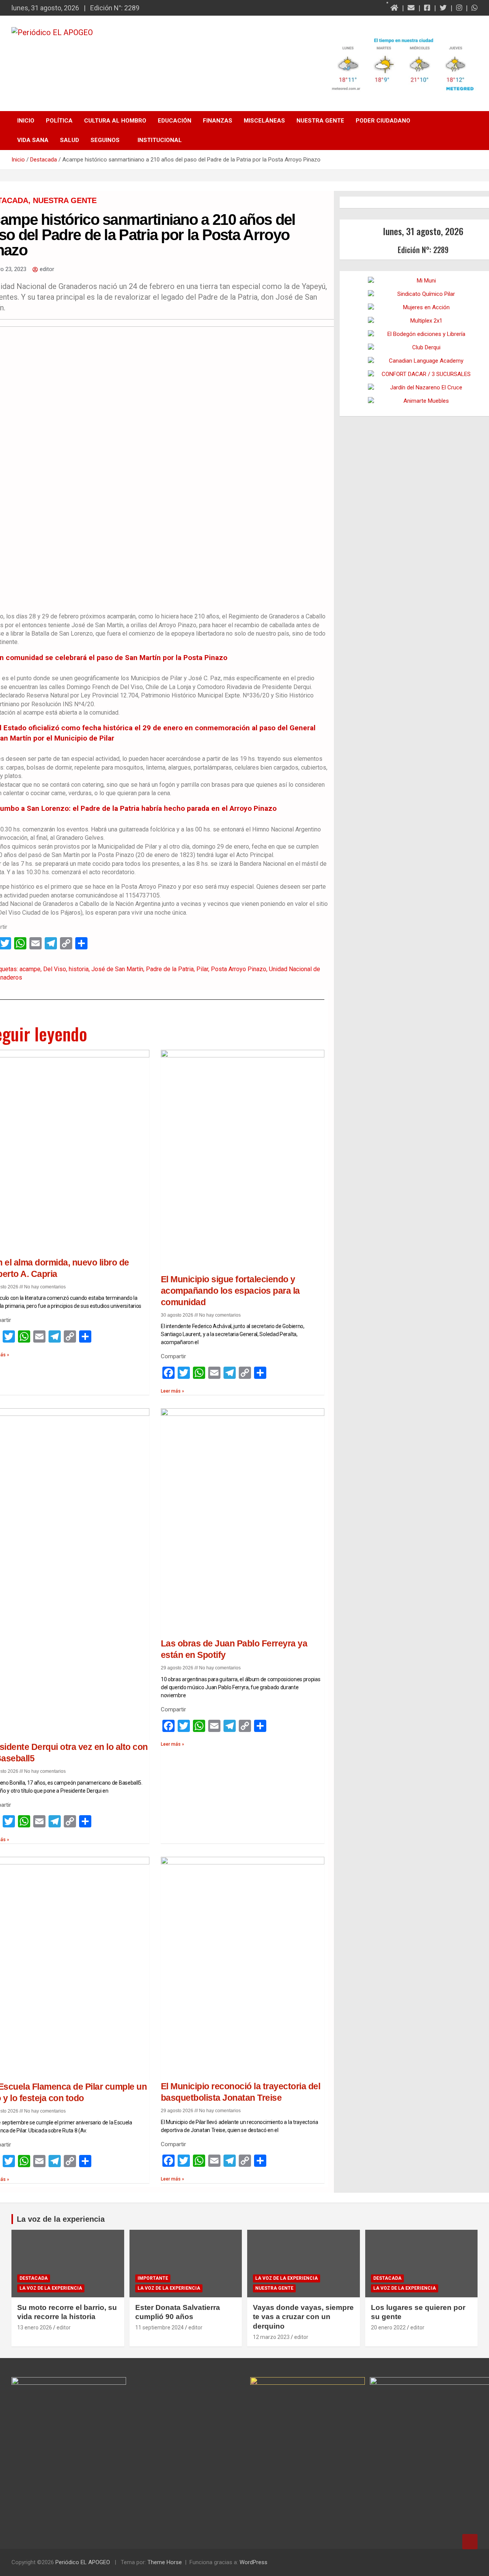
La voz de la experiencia (51, 2288)
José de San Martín (117, 969)
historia (79, 969)
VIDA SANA (33, 140)
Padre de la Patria (170, 969)
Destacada (34, 2278)
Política (59, 121)
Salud (70, 140)
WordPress (253, 2562)
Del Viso (55, 969)
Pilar (202, 969)
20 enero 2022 (388, 2327)
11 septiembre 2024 (159, 2327)
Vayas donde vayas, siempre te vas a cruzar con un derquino (303, 2317)
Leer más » (172, 1391)
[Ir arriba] (470, 2542)
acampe (30, 969)
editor (64, 2327)
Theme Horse (165, 2562)
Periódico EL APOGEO (83, 2562)
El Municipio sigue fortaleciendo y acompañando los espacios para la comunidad (230, 1291)
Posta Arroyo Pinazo (239, 969)
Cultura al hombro (115, 121)
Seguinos (105, 140)
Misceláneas (264, 121)
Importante (153, 2278)
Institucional (160, 140)
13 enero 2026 (35, 2327)
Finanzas (218, 121)
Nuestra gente (320, 121)
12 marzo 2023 (271, 2337)
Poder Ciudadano (383, 121)
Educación (175, 121)
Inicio (26, 121)
